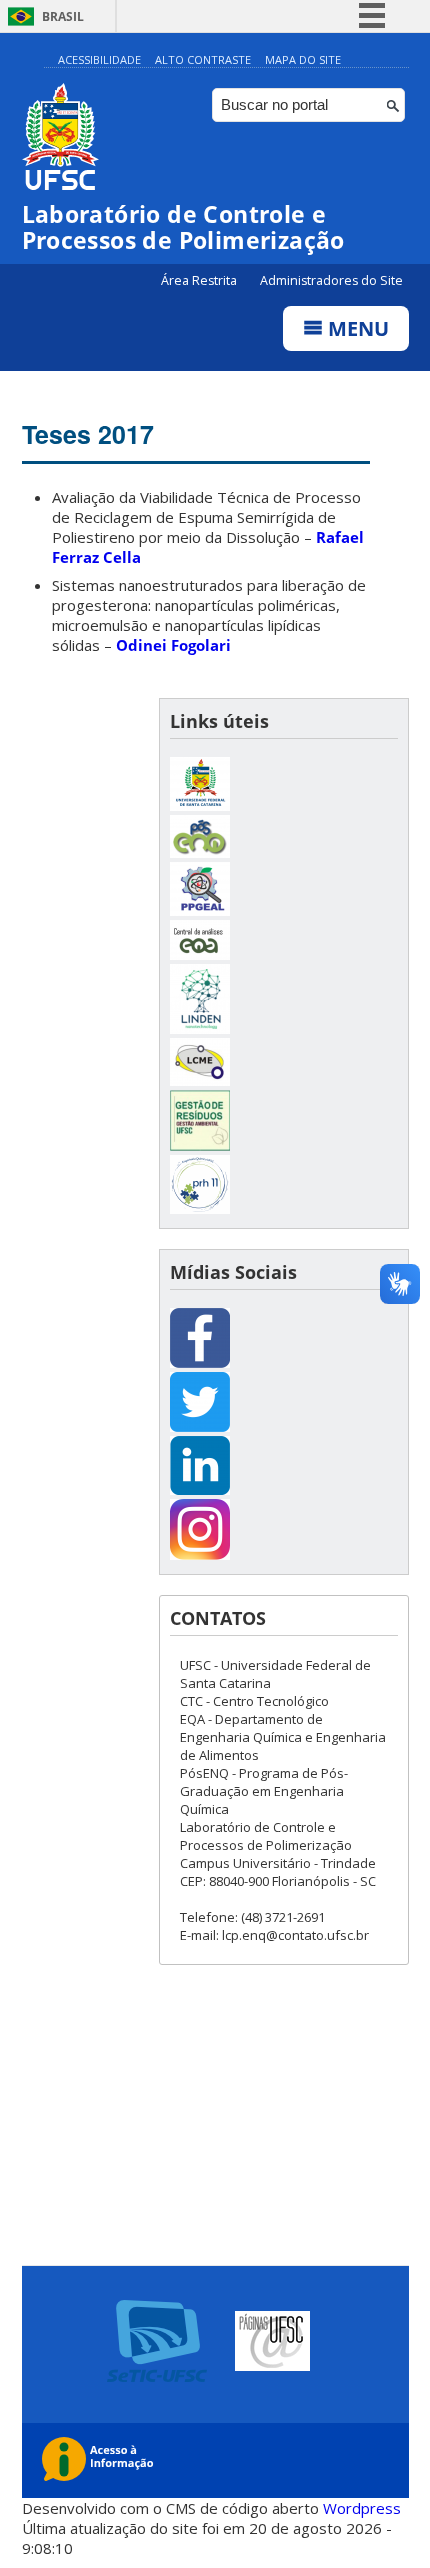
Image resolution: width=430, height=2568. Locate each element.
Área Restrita (200, 280)
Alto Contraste (203, 59)
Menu (356, 328)
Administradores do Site (331, 280)
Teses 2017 (88, 434)
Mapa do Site (303, 59)
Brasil (63, 16)
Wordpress (362, 2508)
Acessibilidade (99, 59)
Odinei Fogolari (173, 645)
